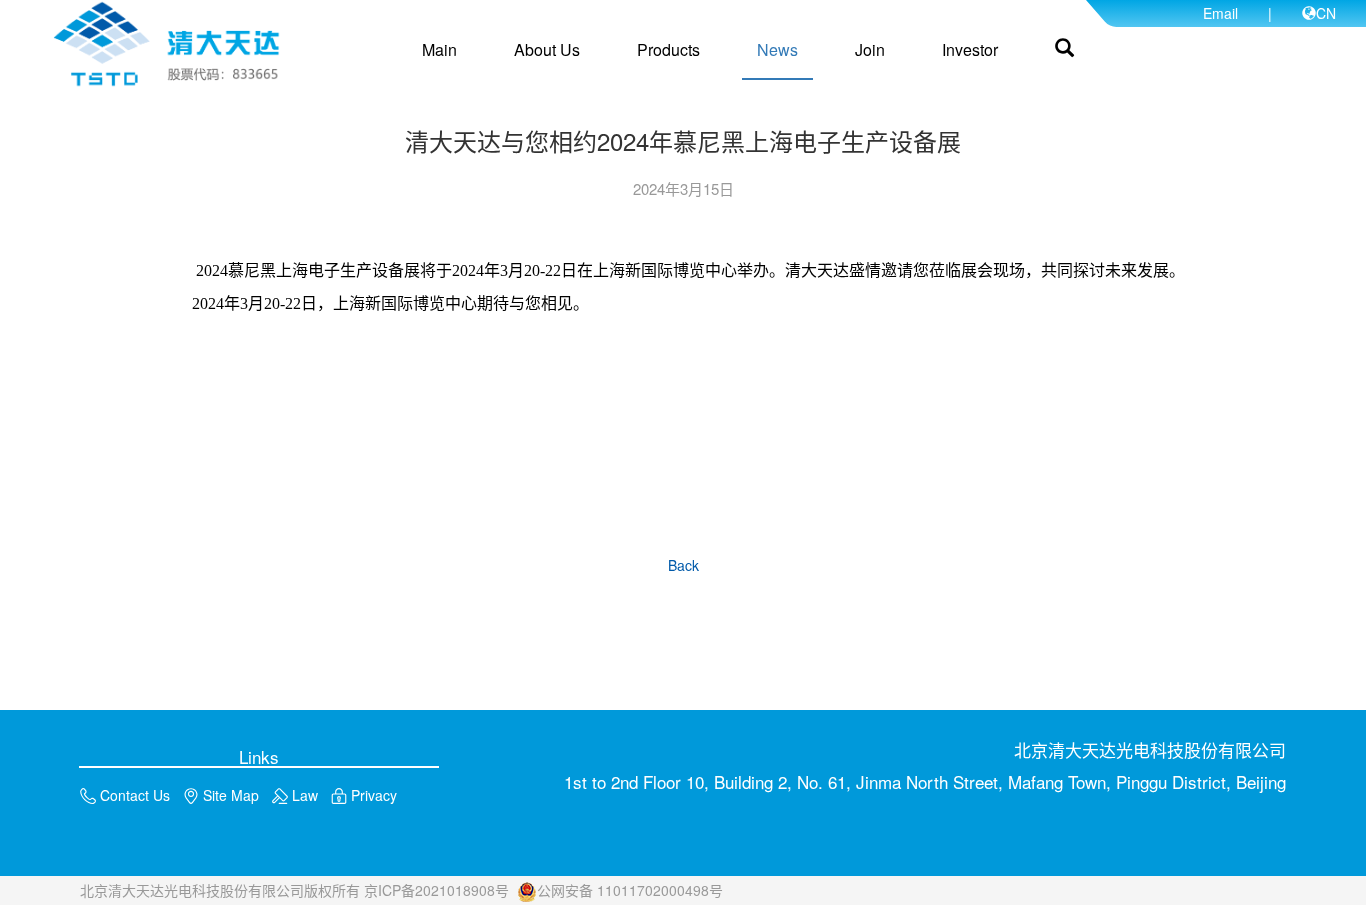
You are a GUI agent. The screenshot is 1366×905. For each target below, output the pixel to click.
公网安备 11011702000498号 (630, 890)
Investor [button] (970, 49)
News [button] (777, 49)
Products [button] (668, 49)
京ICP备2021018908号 (436, 890)
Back (683, 565)
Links (259, 756)
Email (1220, 13)
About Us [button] (547, 49)
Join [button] (870, 49)
